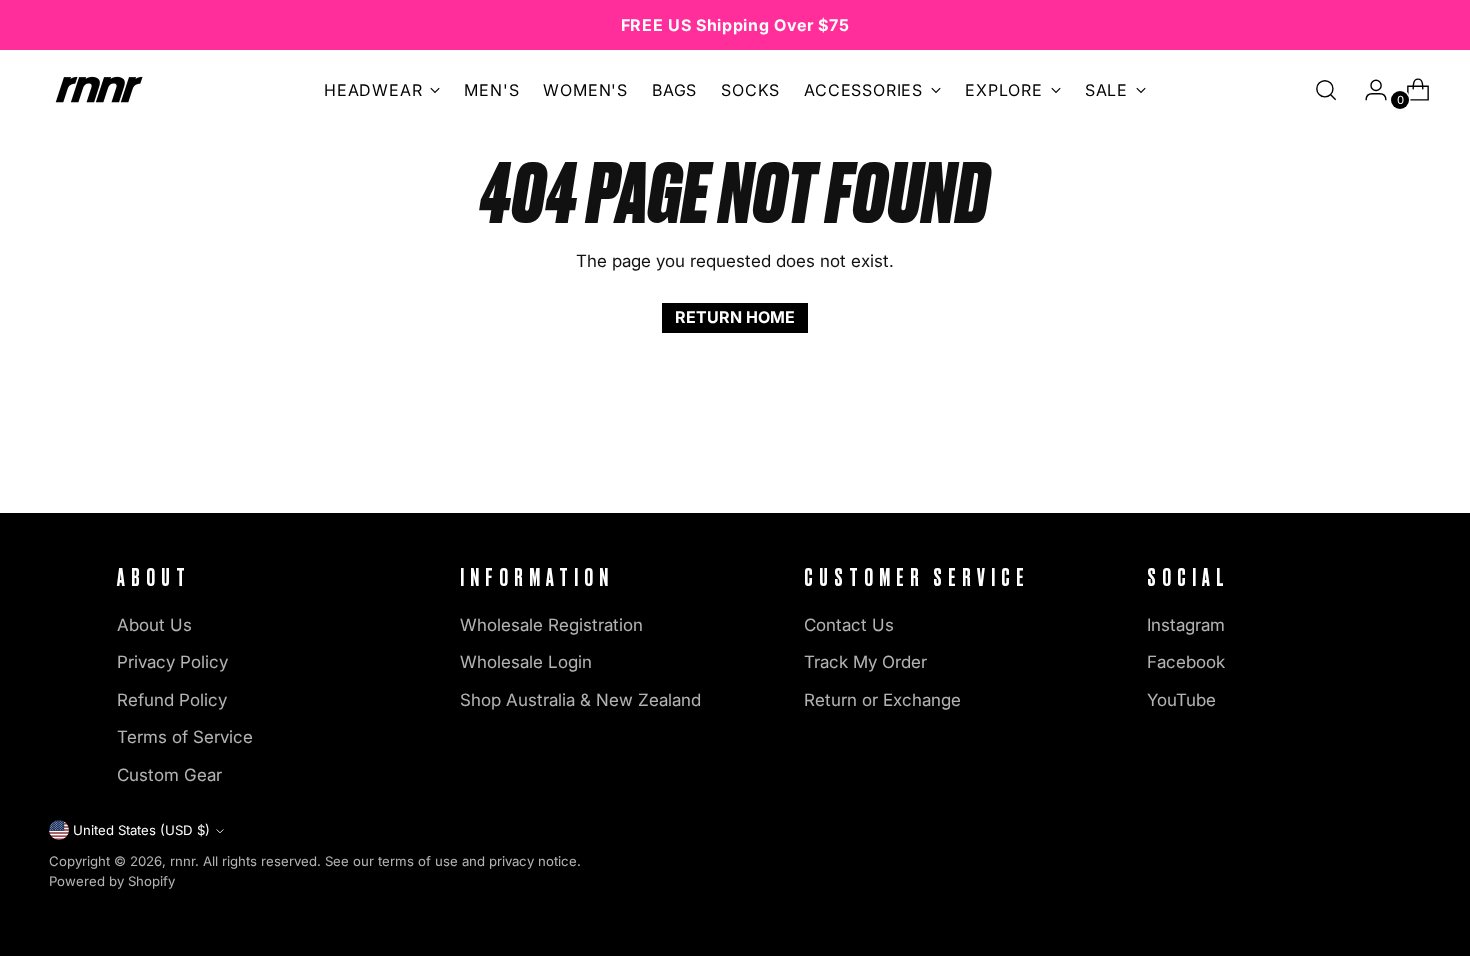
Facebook (1186, 662)
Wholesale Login (526, 662)
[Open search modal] (1326, 90)
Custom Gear (169, 775)
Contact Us (849, 625)
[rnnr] (99, 89)
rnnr (182, 861)
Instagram (1186, 625)
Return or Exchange (882, 700)
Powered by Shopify (112, 881)
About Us (154, 625)
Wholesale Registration (551, 625)
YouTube (1181, 700)
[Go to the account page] (1368, 90)
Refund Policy (172, 700)
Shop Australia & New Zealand (580, 700)
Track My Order (865, 662)
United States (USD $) (141, 830)
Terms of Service (185, 737)
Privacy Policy (172, 662)
